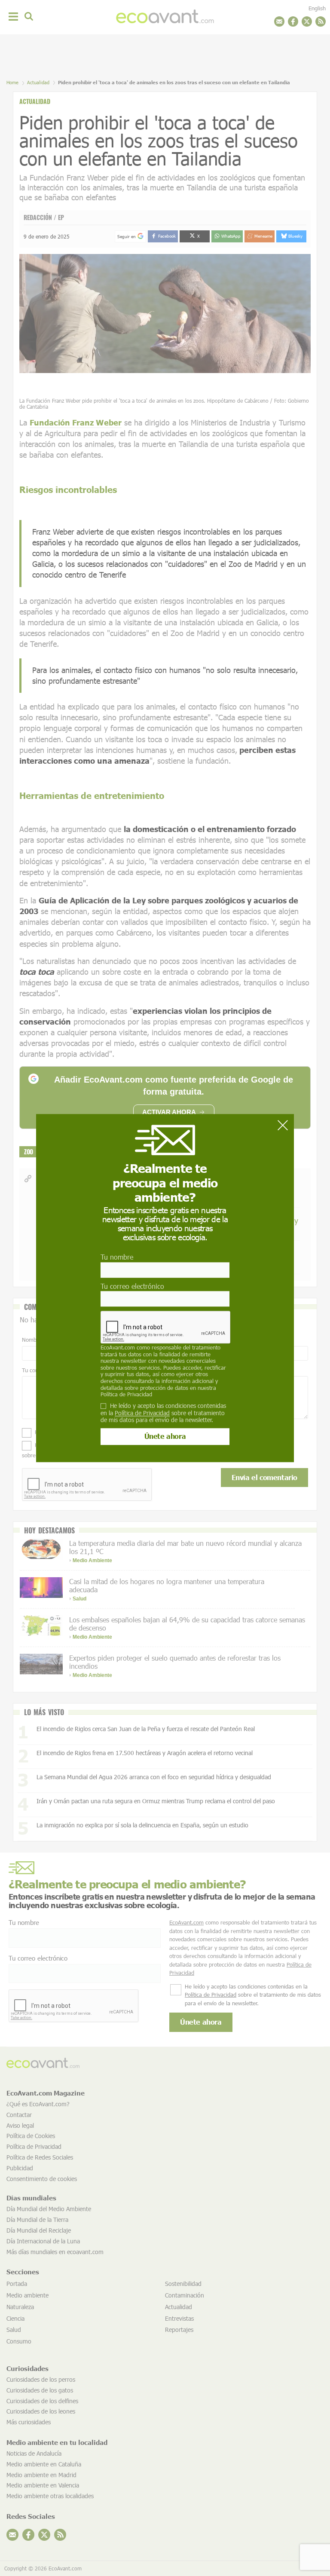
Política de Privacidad (126, 1394)
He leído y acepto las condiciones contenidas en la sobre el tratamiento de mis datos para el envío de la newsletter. (163, 1413)
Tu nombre (117, 1257)
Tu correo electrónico (132, 1286)
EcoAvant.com (118, 1347)
